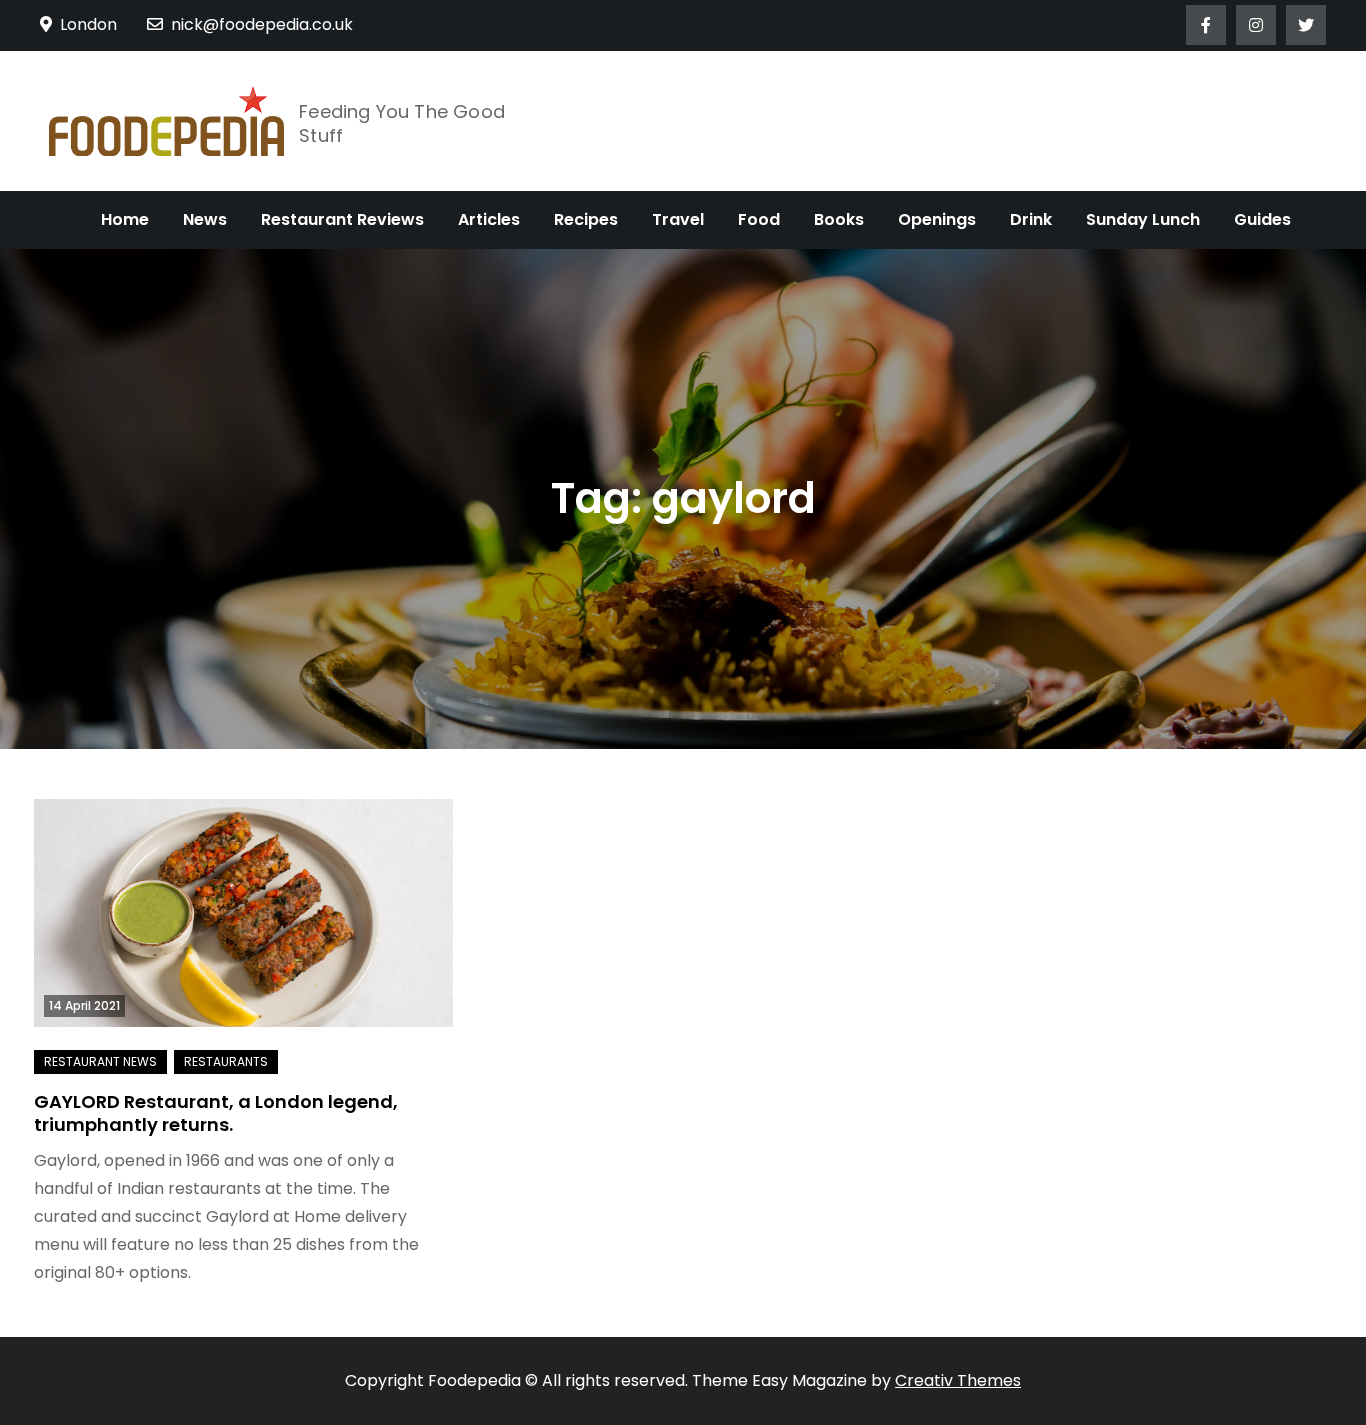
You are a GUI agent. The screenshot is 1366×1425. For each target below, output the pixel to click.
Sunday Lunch (1143, 219)
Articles (489, 219)
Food (759, 219)
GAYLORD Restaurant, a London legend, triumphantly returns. (216, 1113)
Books (839, 219)
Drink (1031, 219)
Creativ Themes (958, 1380)
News (205, 219)
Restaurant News (100, 1061)
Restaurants (226, 1061)
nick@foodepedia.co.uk (262, 24)
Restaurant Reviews (342, 219)
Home (125, 219)
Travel (678, 219)
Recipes (586, 219)
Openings (937, 219)
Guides (1262, 219)
